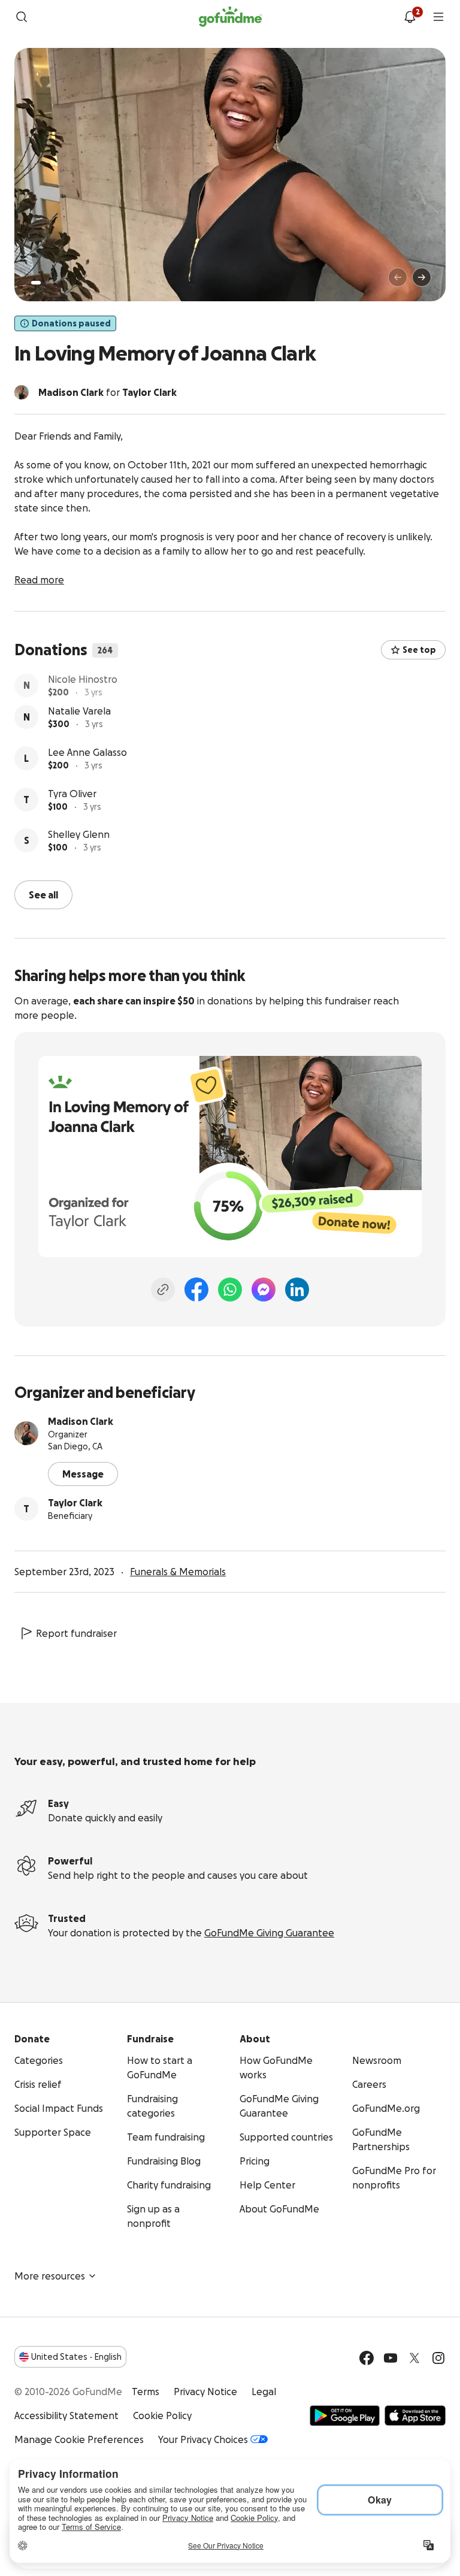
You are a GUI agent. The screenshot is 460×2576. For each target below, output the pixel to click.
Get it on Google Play (345, 2414)
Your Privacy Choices (203, 2438)
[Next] (422, 277)
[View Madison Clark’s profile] (26, 1432)
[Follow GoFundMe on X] (414, 2357)
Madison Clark (81, 1420)
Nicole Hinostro (83, 681)
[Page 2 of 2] (47, 283)
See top (419, 650)
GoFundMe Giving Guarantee (269, 1932)
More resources (50, 2275)
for (108, 392)
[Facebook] (196, 1288)
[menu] (438, 17)
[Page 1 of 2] (36, 283)
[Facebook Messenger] (264, 1288)
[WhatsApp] (230, 1288)
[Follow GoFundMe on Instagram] (438, 2357)
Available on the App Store (415, 2414)
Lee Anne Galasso (87, 764)
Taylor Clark (75, 1502)
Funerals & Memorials (178, 1570)
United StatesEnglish (76, 2356)
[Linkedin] (297, 1288)
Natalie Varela (79, 722)
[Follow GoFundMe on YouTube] (391, 2357)
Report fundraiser (76, 1632)
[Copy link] (163, 1288)
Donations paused (71, 323)
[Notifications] (410, 17)
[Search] (22, 17)
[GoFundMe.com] (230, 17)
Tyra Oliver (72, 805)
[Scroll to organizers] (22, 392)
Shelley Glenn (79, 846)
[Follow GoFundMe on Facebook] (367, 2357)
